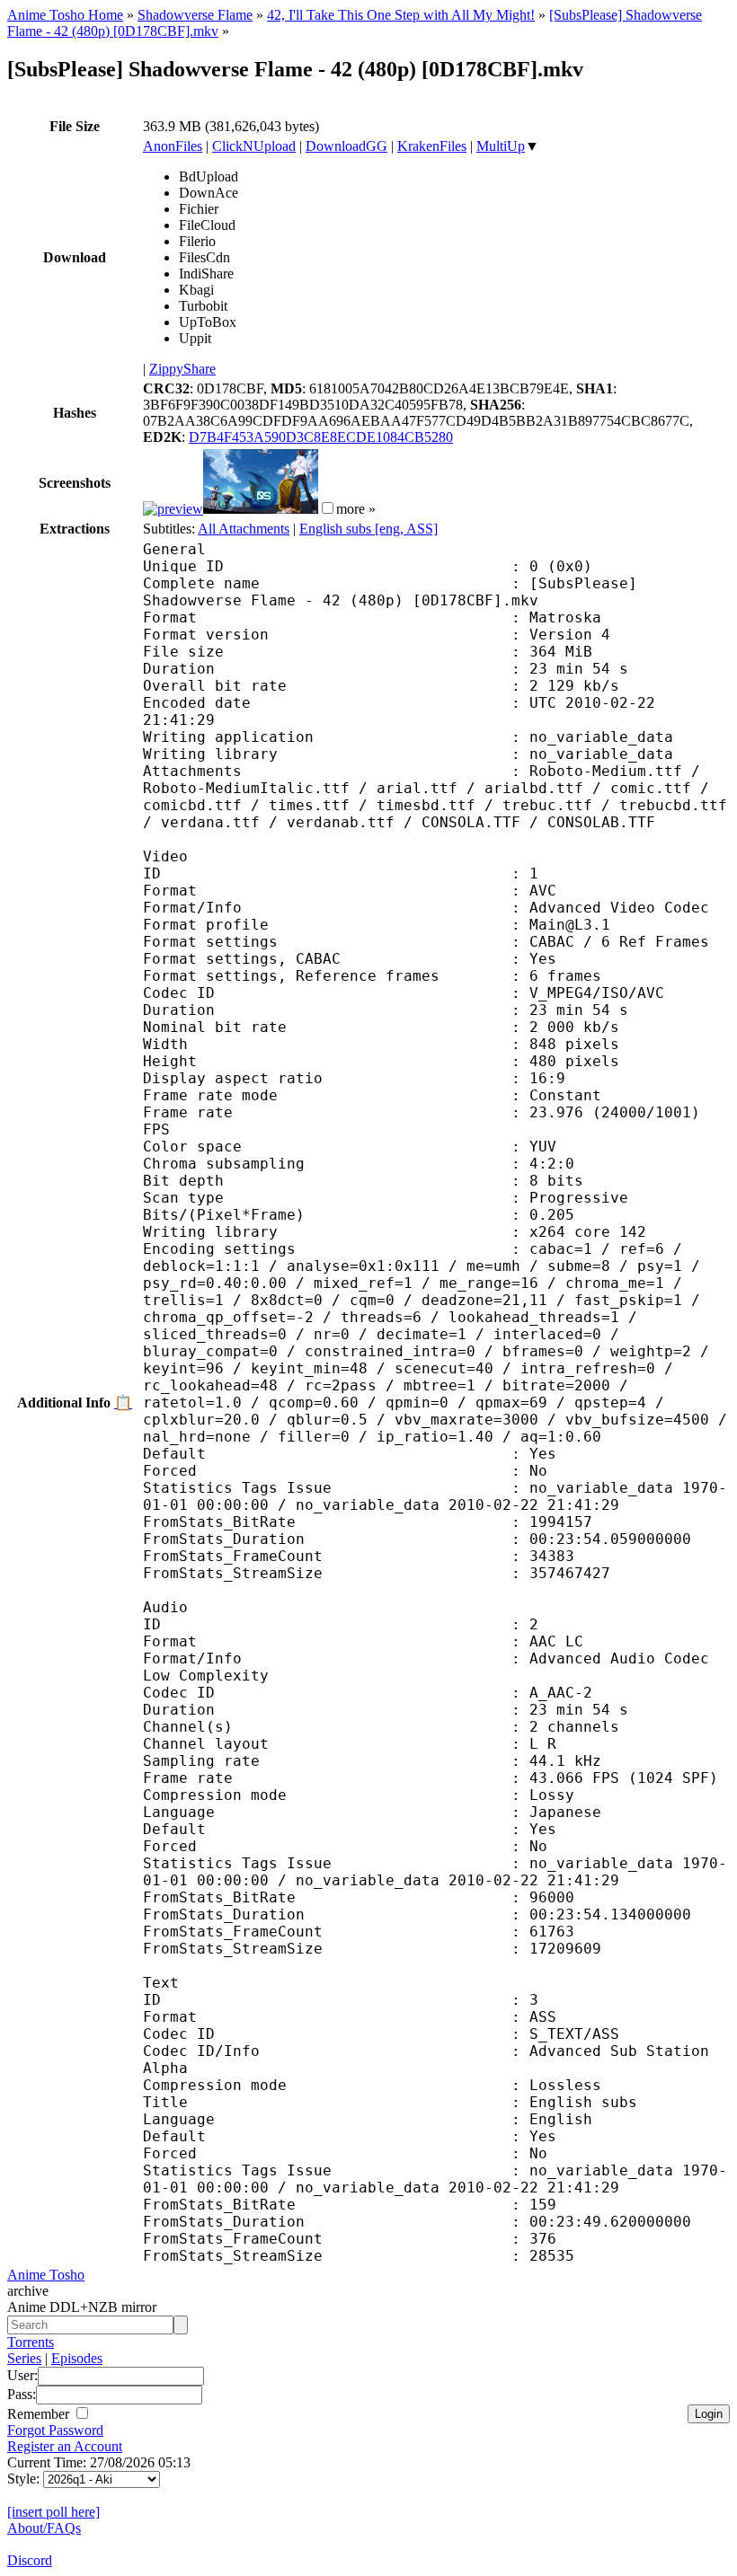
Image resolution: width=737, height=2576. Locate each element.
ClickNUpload (254, 146)
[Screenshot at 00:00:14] (173, 509)
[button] (328, 508)
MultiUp (501, 146)
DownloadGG (346, 146)
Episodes (77, 2358)
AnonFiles (173, 146)
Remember (40, 2414)
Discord (30, 2560)
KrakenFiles (432, 146)
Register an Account (65, 2446)
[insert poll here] (53, 2512)
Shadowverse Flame (195, 15)
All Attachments (244, 529)
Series (24, 2358)
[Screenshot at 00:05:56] (261, 509)
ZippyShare (182, 369)
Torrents (31, 2342)
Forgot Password (55, 2430)
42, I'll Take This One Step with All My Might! (401, 15)
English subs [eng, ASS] (368, 529)
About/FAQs (44, 2528)
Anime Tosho (46, 2275)
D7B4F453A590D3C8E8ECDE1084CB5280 (321, 437)
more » (356, 509)
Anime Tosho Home (65, 15)
